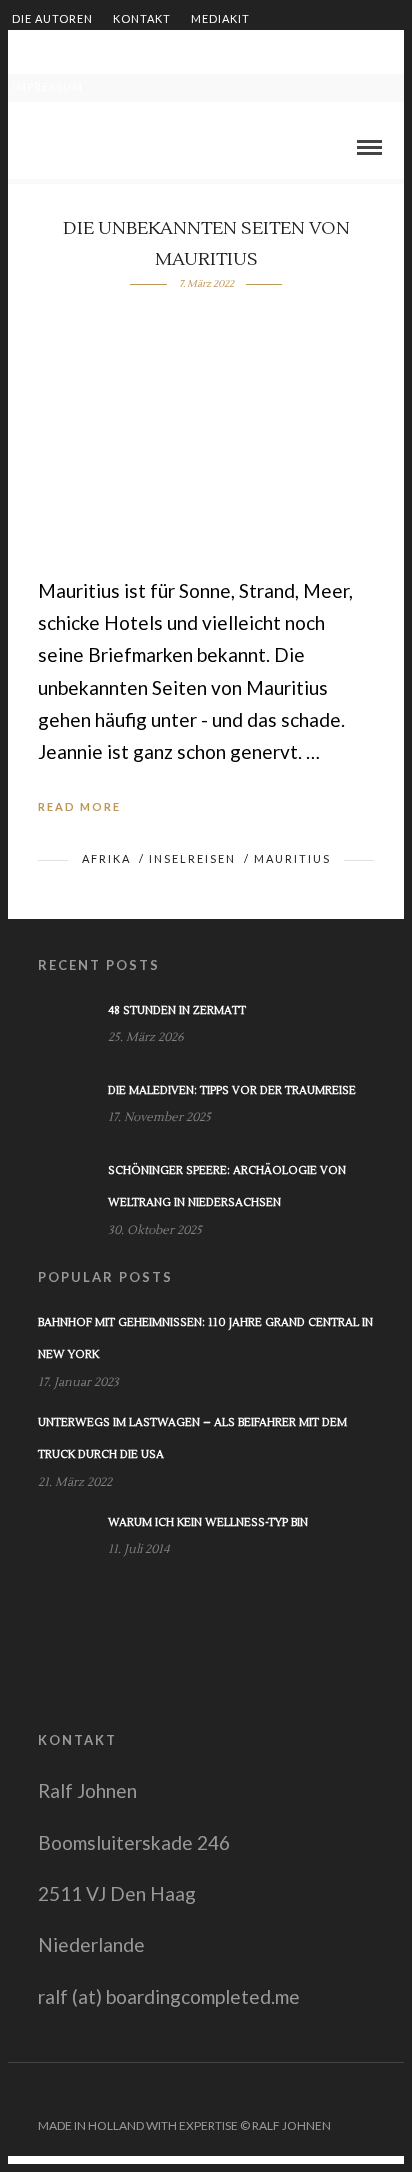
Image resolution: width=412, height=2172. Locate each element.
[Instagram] (391, 2093)
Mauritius (292, 858)
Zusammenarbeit (69, 52)
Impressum (47, 86)
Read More (79, 806)
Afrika (106, 858)
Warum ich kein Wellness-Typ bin (208, 1522)
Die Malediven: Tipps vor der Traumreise (232, 1090)
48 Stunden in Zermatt (177, 1010)
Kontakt (142, 18)
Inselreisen (192, 858)
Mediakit (220, 18)
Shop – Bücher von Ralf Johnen (252, 52)
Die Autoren (52, 18)
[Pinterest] (365, 2093)
